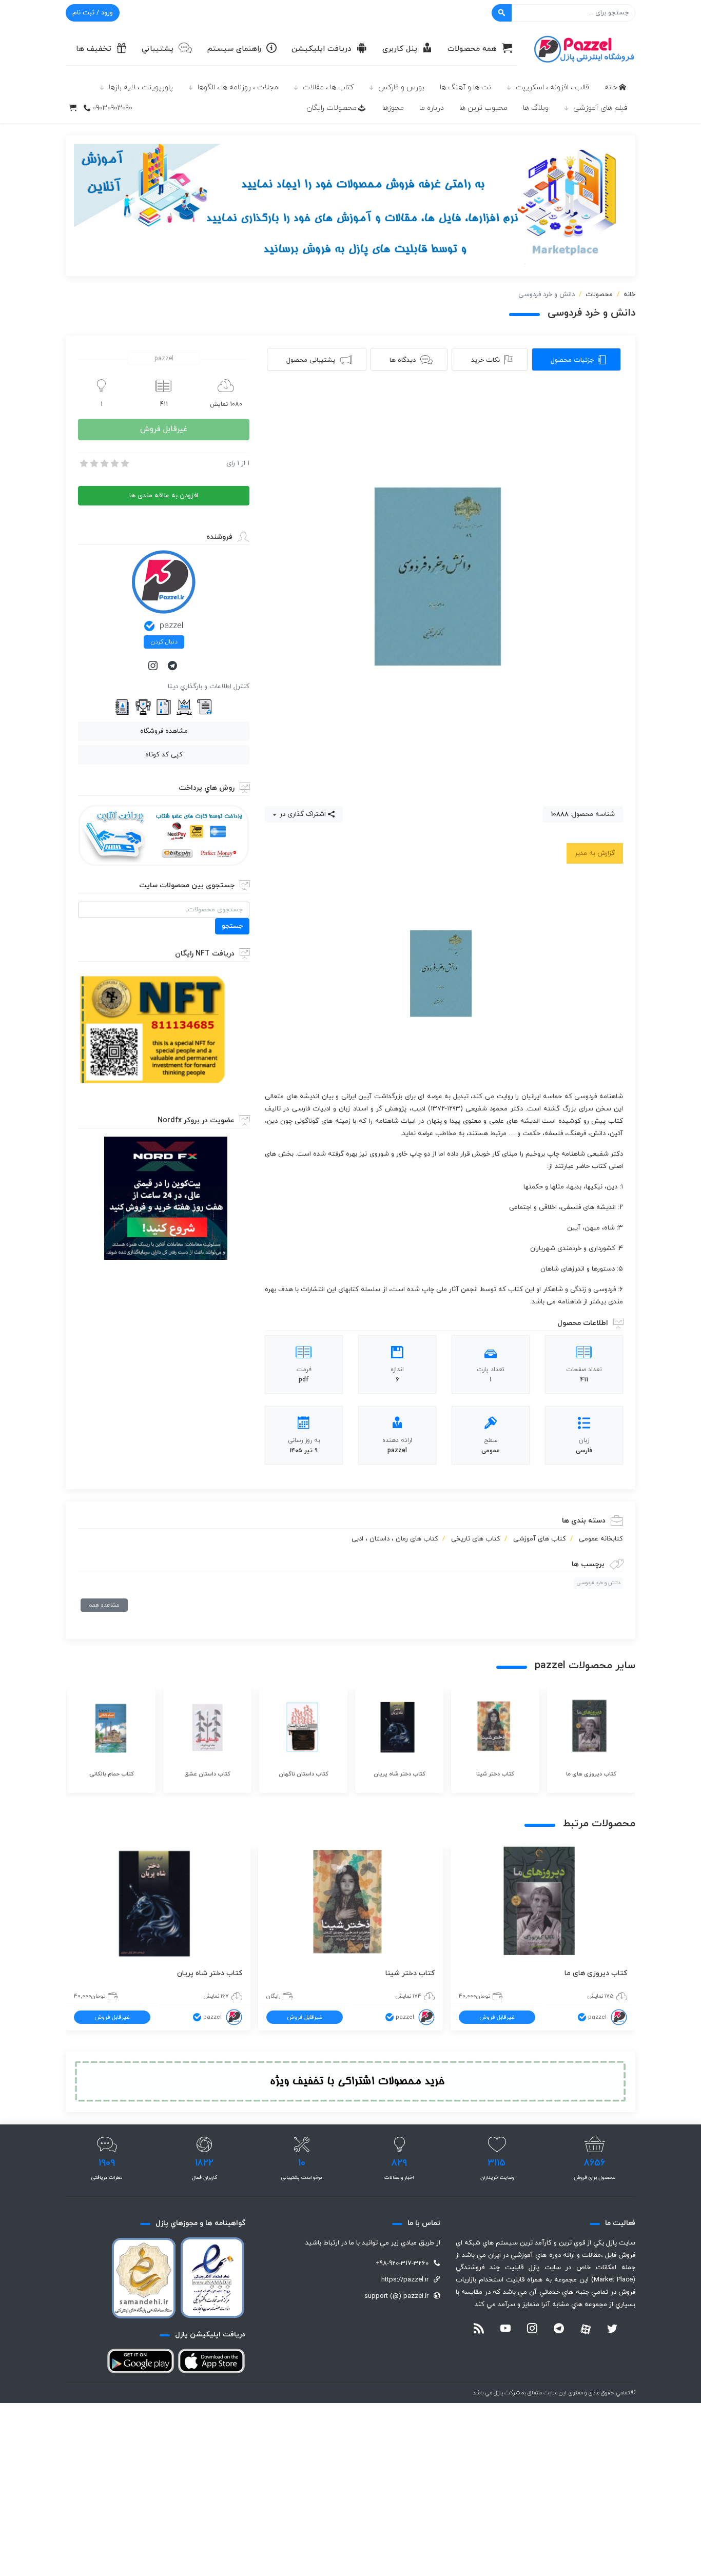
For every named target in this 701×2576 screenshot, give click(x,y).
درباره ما (432, 108)
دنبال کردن (164, 642)
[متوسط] (104, 463)
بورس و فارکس (401, 87)
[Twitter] (612, 2330)
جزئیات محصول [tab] (572, 360)
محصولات (599, 295)
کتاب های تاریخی (476, 1539)
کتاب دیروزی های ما (596, 1973)
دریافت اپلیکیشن (322, 49)
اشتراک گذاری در (302, 814)
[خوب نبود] (93, 463)
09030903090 (112, 108)
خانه (611, 87)
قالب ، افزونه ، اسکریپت (552, 87)
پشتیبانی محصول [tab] (311, 360)
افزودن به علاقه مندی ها (164, 496)
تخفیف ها (94, 49)
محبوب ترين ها (483, 108)
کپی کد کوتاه (164, 755)
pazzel (171, 626)
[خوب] (114, 463)
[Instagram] (154, 667)
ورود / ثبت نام (93, 13)
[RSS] (479, 2330)
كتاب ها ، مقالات (328, 87)
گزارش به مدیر (595, 853)
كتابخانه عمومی (601, 1539)
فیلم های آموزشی (600, 108)
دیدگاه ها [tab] (403, 360)
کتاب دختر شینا (410, 1973)
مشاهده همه (104, 1605)
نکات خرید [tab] (485, 360)
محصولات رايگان (332, 108)
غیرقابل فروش (164, 429)
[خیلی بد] (83, 463)
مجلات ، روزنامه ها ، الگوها (238, 87)
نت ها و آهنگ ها (465, 87)
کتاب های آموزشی (540, 1539)
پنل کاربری (400, 49)
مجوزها (393, 108)
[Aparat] (586, 2329)
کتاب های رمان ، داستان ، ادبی (395, 1539)
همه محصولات (472, 49)
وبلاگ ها (536, 108)
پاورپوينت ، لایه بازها (141, 87)
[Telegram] (173, 667)
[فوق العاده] (124, 463)
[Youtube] (505, 2330)
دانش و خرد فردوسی (598, 1583)
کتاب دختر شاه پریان (210, 1973)
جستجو (232, 926)
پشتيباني (158, 49)
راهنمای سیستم (234, 49)
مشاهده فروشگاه (164, 731)
